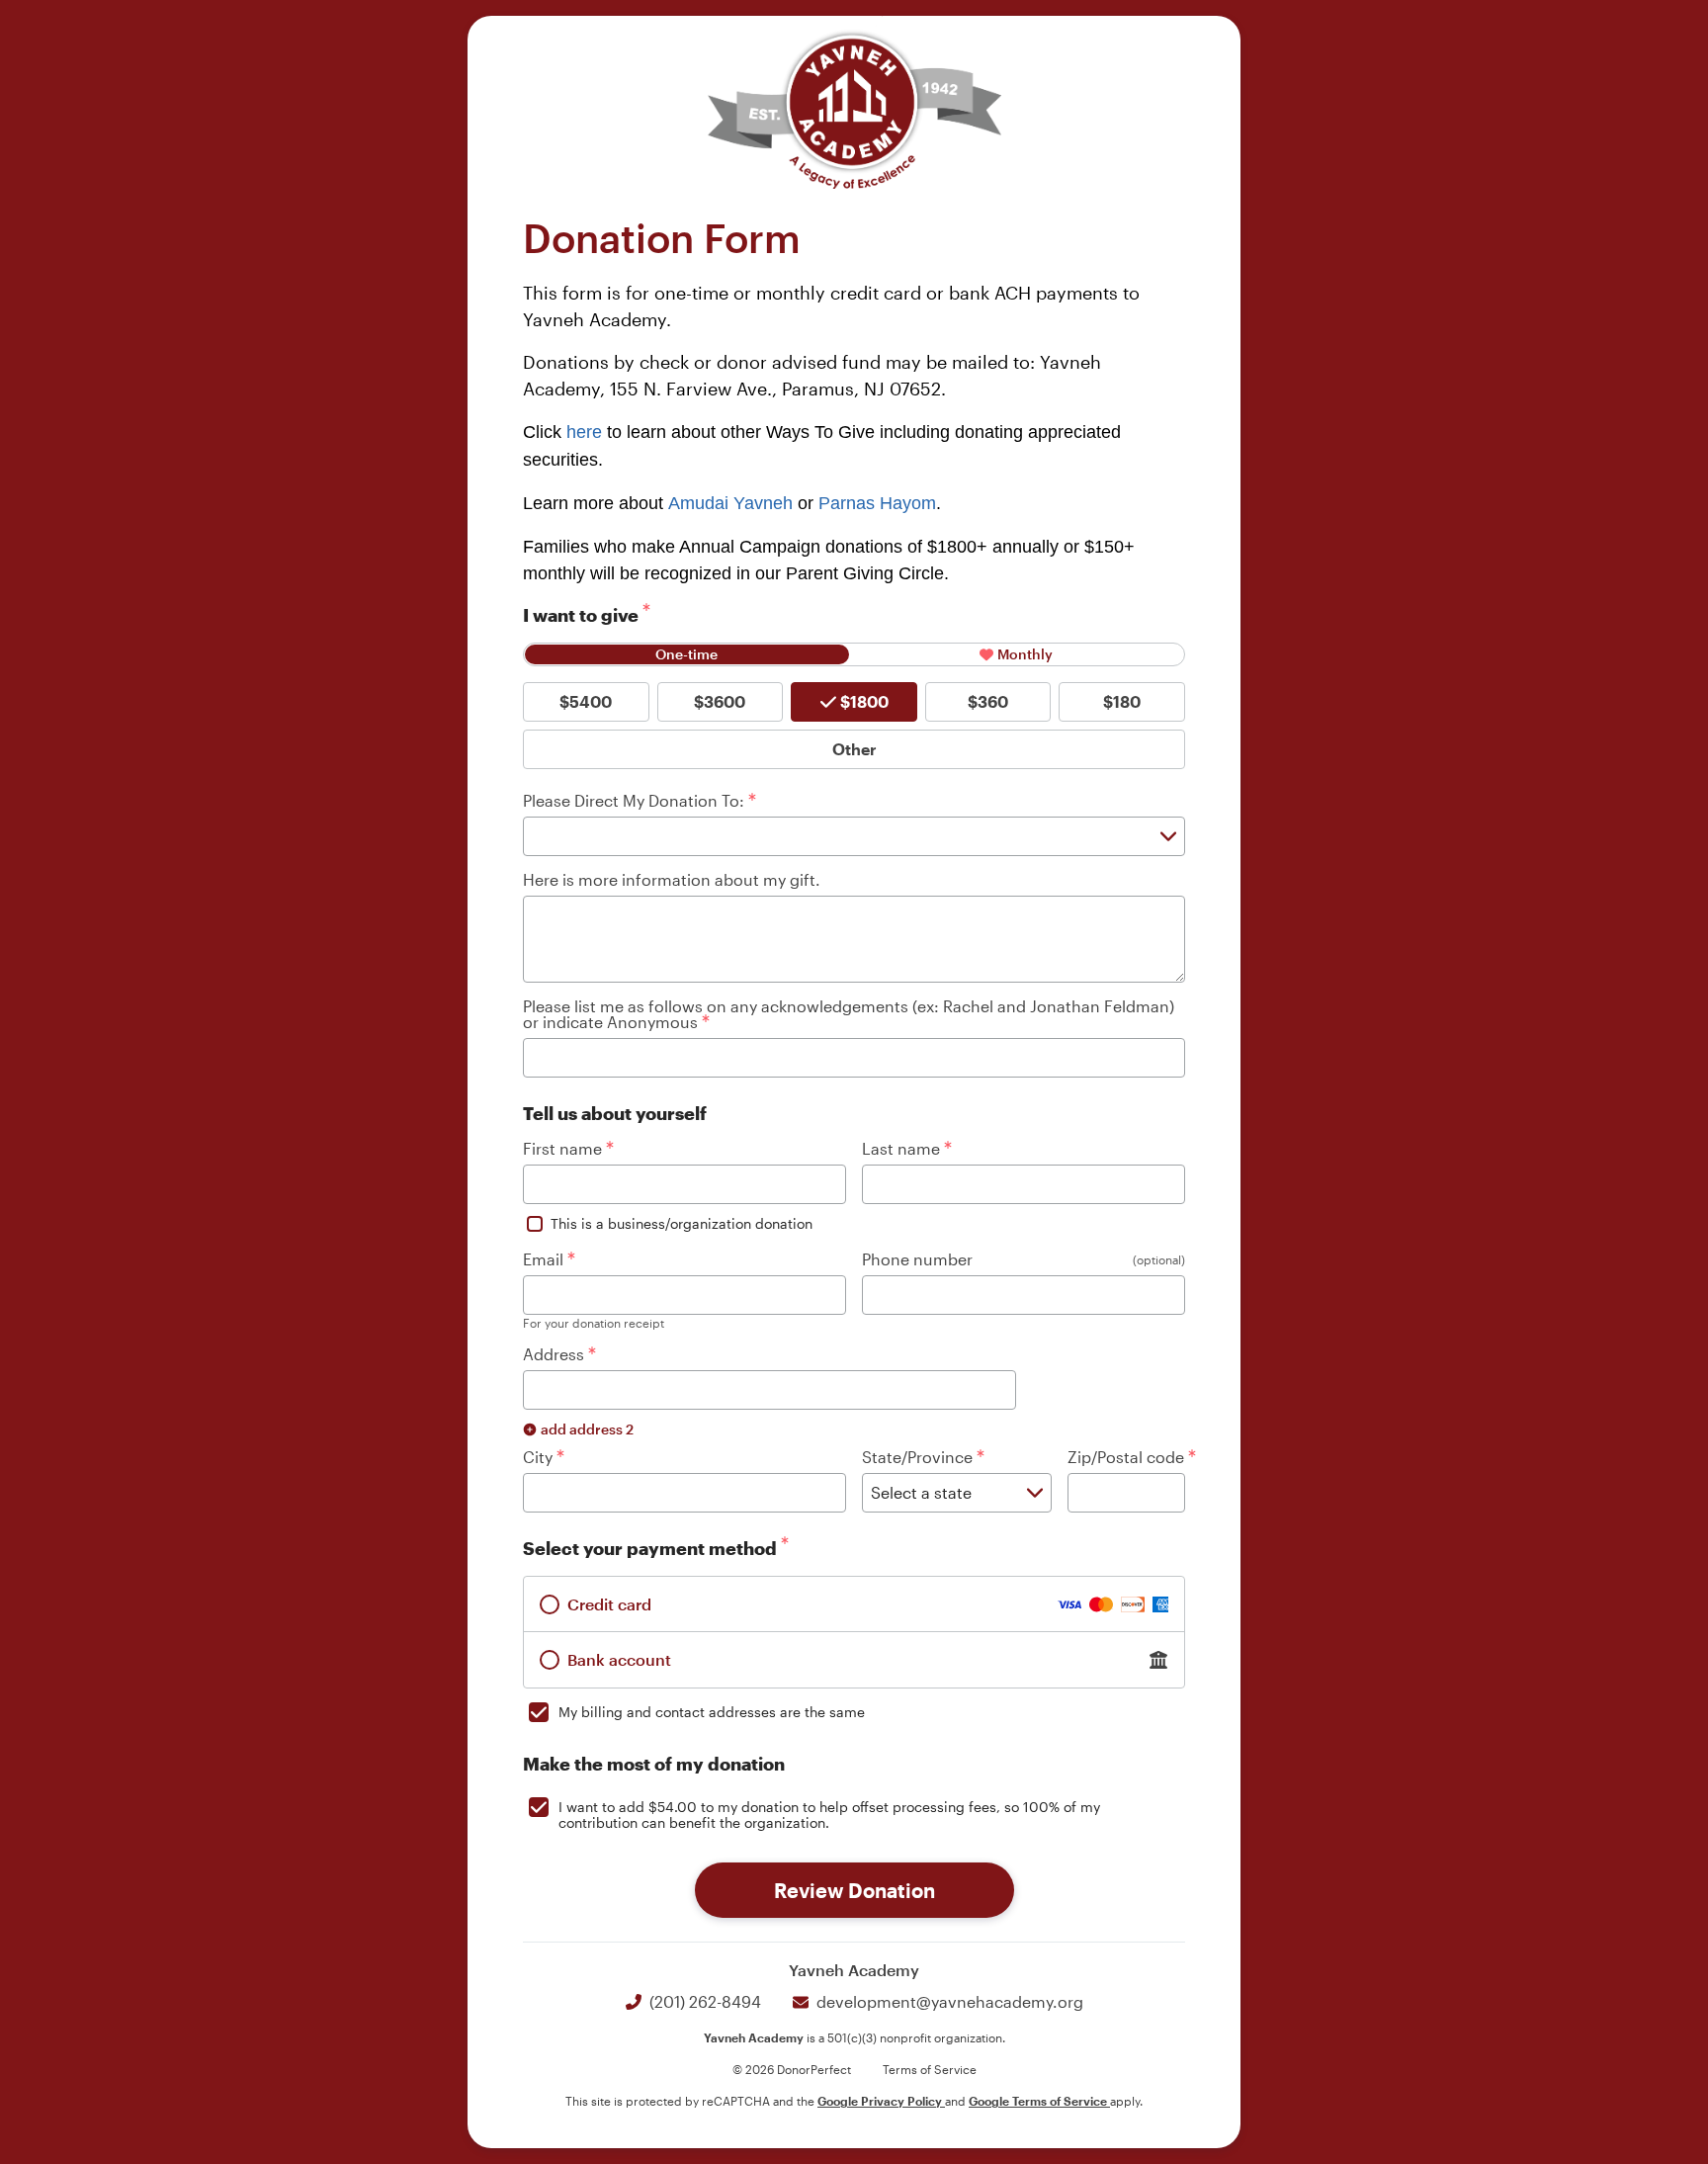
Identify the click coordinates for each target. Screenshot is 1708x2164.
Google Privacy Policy (881, 2101)
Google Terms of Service (1039, 2101)
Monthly (1025, 654)
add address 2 (587, 1429)
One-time (686, 654)
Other (854, 749)
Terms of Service (930, 2069)
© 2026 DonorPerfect (792, 2069)
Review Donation (854, 1890)
